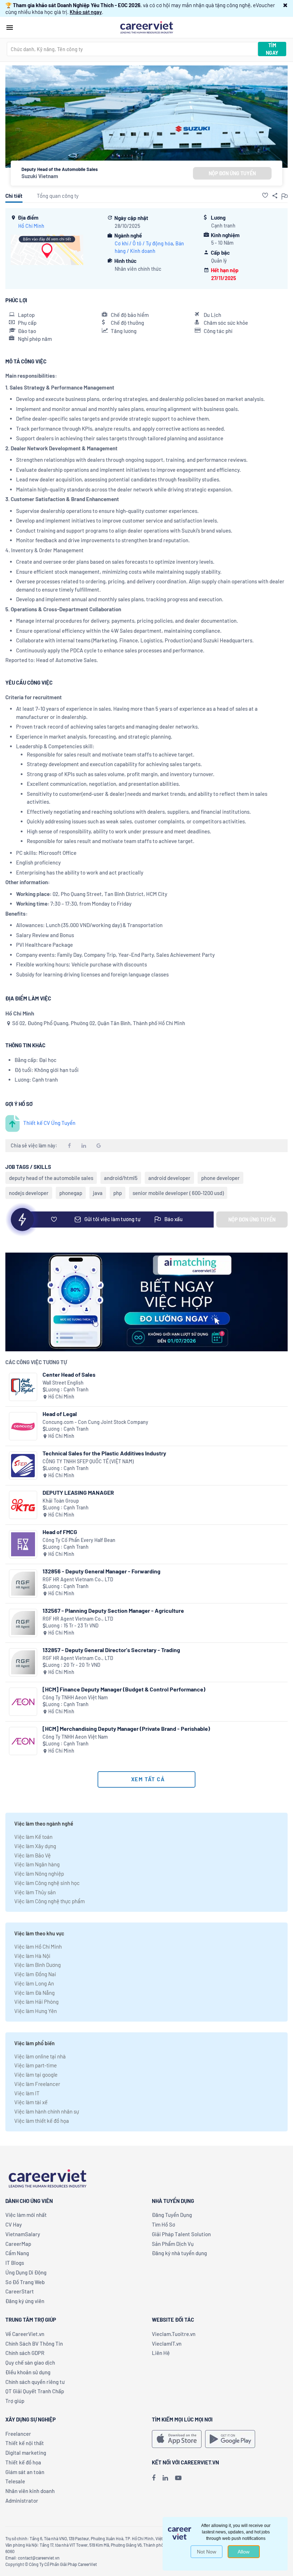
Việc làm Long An (34, 1983)
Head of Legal (60, 1414)
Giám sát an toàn (25, 2472)
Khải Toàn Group (61, 1501)
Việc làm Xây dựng (35, 1846)
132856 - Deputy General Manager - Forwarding (101, 1571)
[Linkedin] (165, 2478)
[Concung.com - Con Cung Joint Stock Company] (23, 1426)
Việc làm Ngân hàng (37, 1864)
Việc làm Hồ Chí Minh (38, 1946)
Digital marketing (26, 2453)
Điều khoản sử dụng (28, 2372)
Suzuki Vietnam (40, 176)
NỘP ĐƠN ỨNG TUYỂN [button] (232, 173)
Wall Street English (63, 1383)
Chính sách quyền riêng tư (35, 2382)
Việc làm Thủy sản (35, 1892)
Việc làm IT (27, 2093)
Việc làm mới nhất (26, 2215)
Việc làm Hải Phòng (36, 2002)
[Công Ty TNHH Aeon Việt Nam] (23, 1702)
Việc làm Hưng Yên (36, 2011)
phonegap (71, 1193)
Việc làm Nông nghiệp (39, 1874)
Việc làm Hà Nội (32, 1956)
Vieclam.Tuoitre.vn (174, 2334)
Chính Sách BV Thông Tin (34, 2344)
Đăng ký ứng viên (25, 2301)
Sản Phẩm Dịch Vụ (173, 2244)
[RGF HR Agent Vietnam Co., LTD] (23, 1584)
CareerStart (20, 2291)
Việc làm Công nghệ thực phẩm (49, 1901)
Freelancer (18, 2434)
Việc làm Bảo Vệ (33, 1855)
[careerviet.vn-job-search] (177, 2439)
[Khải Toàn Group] (23, 1505)
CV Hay (14, 2224)
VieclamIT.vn (167, 2344)
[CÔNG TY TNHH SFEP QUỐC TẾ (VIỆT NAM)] (23, 1466)
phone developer (220, 1178)
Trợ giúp (15, 2401)
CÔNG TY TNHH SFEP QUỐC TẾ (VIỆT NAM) (88, 1461)
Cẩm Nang (17, 2253)
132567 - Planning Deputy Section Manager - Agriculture (113, 1610)
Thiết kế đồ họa (23, 2462)
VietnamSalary (23, 2234)
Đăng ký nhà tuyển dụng (179, 2253)
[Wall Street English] (23, 1387)
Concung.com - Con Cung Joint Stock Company (95, 1422)
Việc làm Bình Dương (38, 1965)
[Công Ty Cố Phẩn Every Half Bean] (23, 1544)
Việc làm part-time (36, 2065)
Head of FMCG (60, 1532)
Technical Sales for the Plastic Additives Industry (104, 1453)
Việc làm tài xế (31, 2102)
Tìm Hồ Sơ (163, 2224)
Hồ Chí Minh (31, 226)
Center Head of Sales (69, 1374)
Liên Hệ (161, 2353)
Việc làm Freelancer (37, 2084)
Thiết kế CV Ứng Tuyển (49, 1123)
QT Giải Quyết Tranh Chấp (35, 2391)
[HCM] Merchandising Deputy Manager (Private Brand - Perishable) (126, 1728)
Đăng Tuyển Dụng (172, 2215)
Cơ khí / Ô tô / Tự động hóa (144, 243)
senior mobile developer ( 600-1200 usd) (178, 1193)
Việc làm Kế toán (33, 1837)
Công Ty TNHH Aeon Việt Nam (75, 1697)
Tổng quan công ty (58, 196)
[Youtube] (178, 2478)
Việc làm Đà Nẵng (34, 1993)
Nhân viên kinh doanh (30, 2491)
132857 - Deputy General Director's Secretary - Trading (111, 1650)
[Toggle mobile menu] (10, 28)
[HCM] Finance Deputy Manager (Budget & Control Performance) (124, 1689)
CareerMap (18, 2244)
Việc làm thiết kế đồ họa (42, 2121)
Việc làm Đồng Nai (35, 1974)
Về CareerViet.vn (25, 2334)
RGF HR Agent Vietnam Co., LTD (78, 1579)
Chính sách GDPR (25, 2353)
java (98, 1193)
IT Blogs (15, 2263)
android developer (169, 1178)
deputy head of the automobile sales (51, 1178)
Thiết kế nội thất (25, 2443)
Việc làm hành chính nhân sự (47, 2111)
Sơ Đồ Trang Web (25, 2282)
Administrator (22, 2501)
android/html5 (121, 1178)
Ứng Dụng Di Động (26, 2272)
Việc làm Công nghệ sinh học (47, 1883)
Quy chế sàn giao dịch (30, 2362)
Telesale (15, 2481)
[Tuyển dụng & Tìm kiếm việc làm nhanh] (146, 27)
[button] (285, 5)
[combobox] (132, 49)
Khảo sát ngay (86, 12)
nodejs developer (29, 1193)
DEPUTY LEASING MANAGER (78, 1492)
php (118, 1193)
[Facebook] (154, 2478)
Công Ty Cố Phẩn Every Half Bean (79, 1540)
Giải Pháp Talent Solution (181, 2234)
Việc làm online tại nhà (40, 2056)
